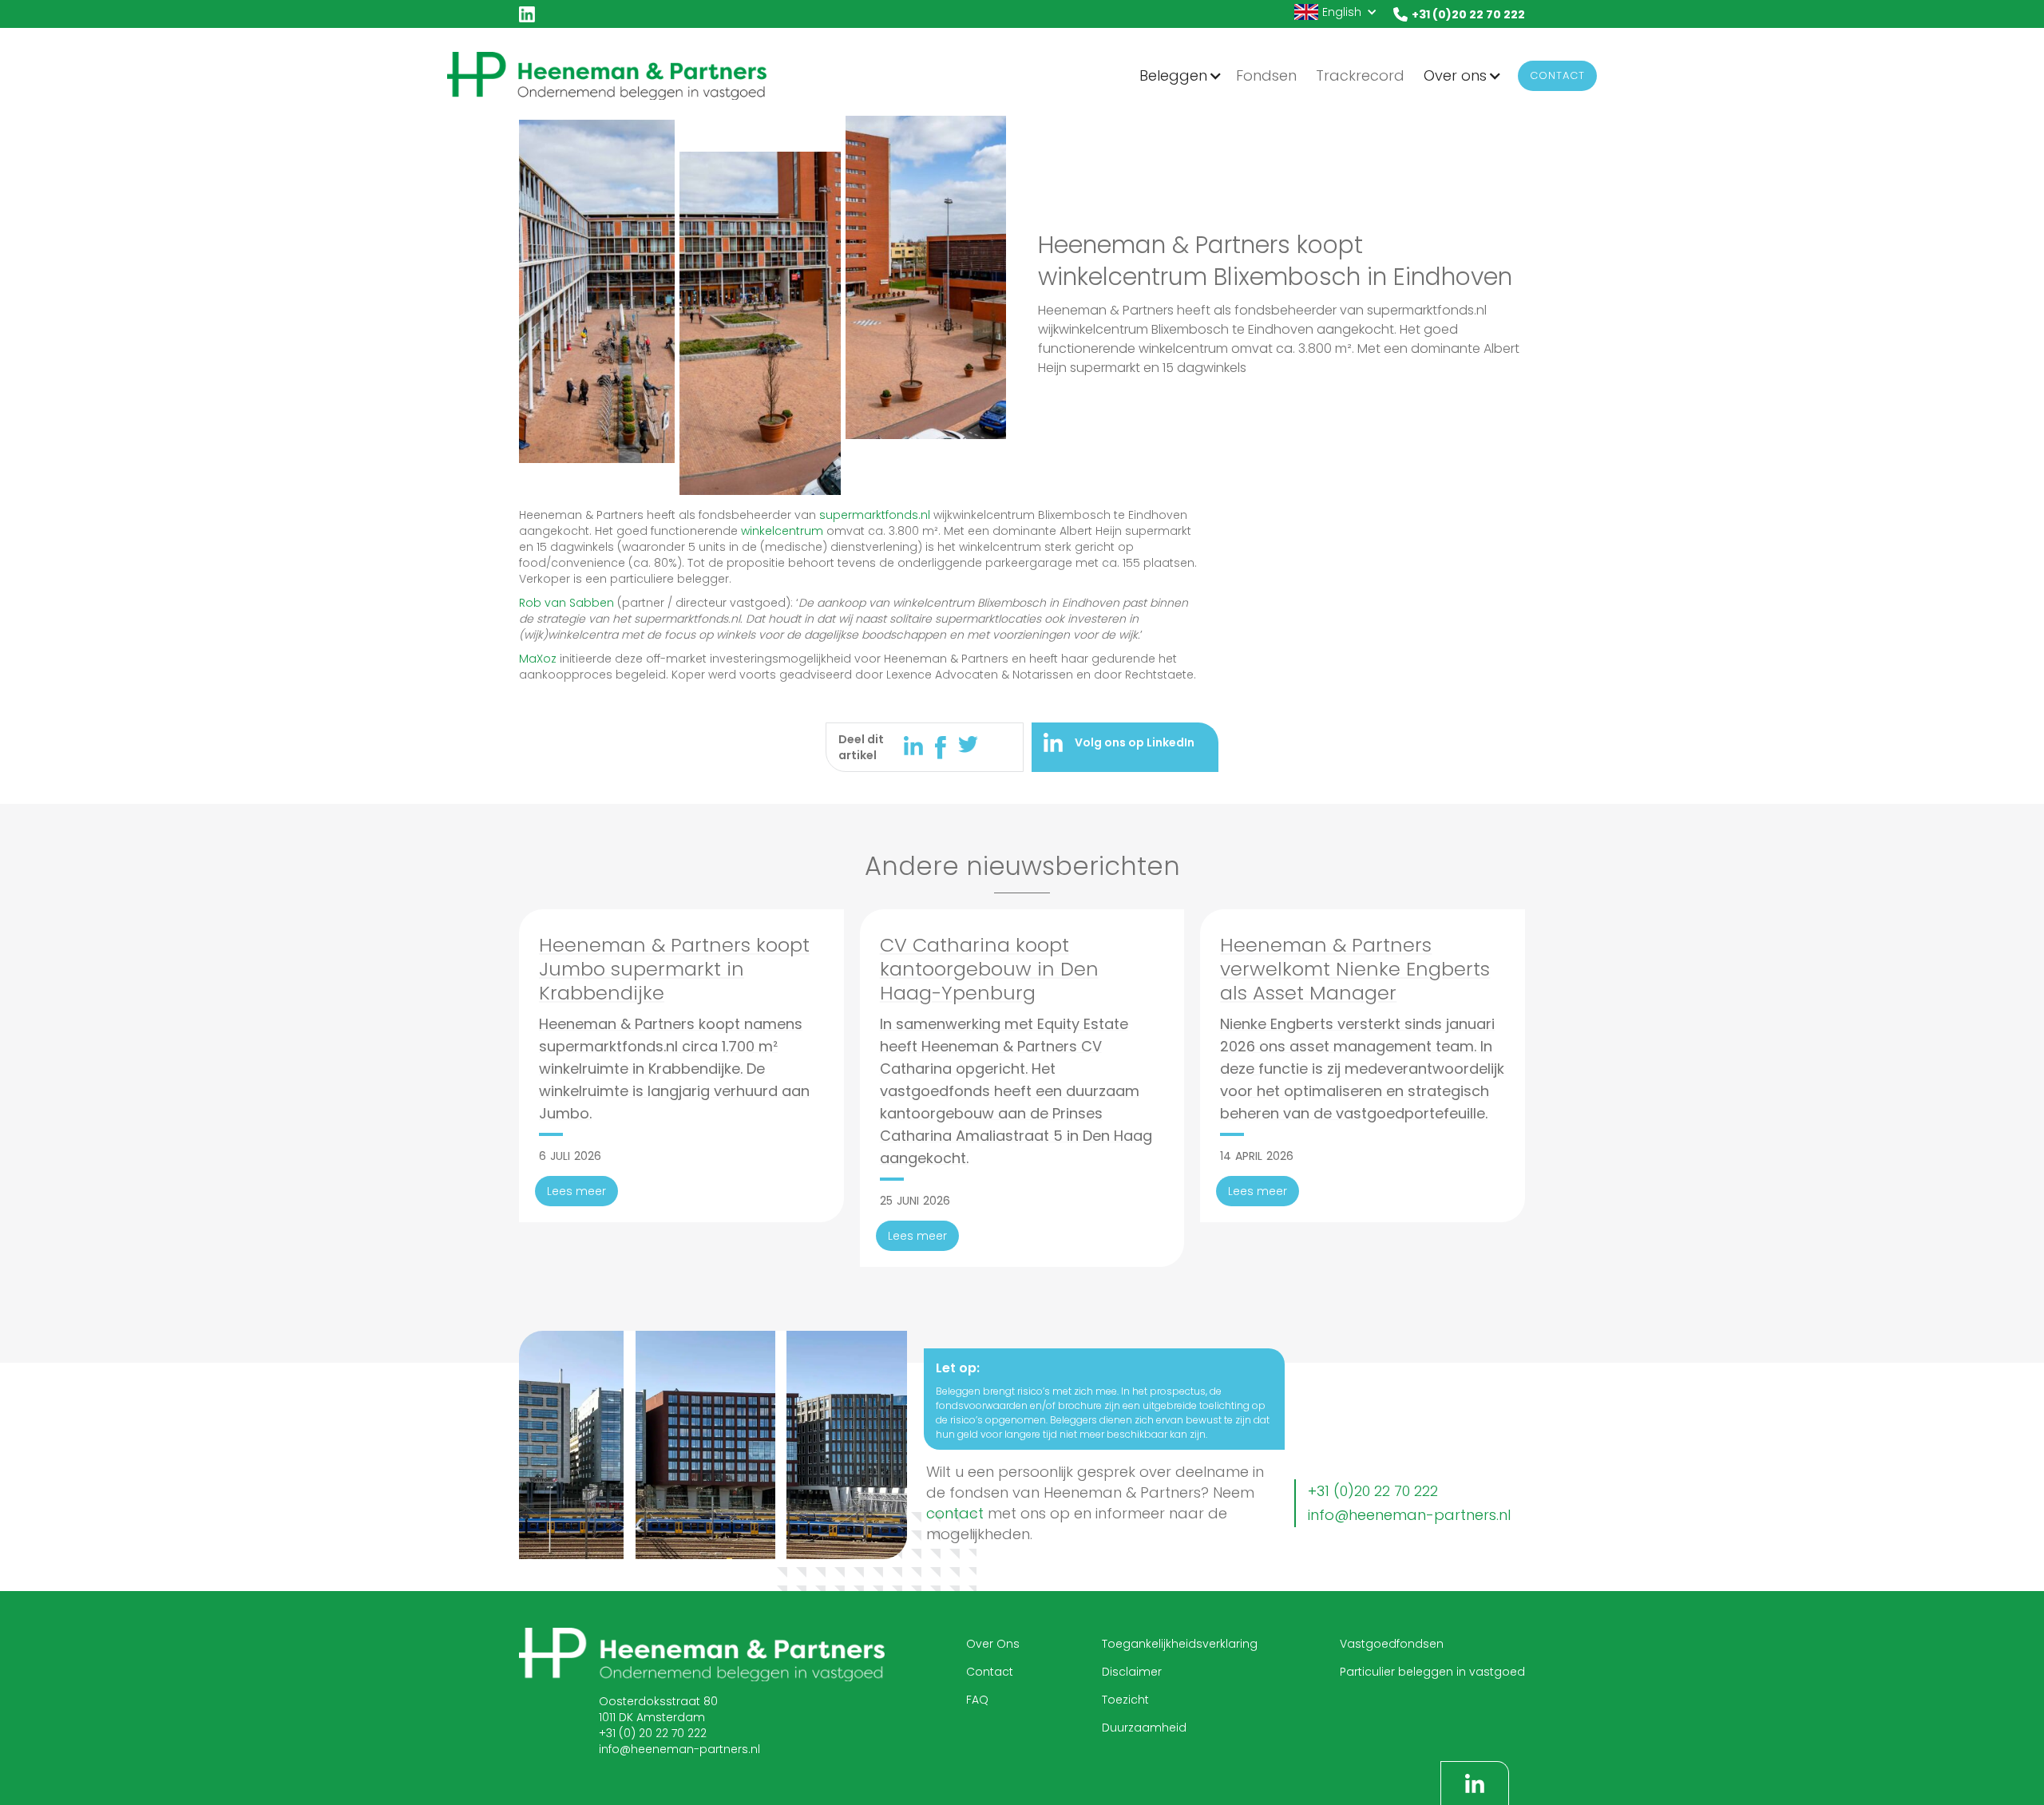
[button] (1336, 12)
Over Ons (993, 1644)
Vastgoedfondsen (1392, 1644)
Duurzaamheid (1144, 1728)
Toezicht (1125, 1700)
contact (955, 1513)
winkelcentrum (782, 531)
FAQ (977, 1700)
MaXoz (538, 659)
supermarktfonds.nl (875, 515)
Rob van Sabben (566, 603)
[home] (607, 75)
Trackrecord (1360, 75)
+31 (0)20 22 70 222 (1373, 1491)
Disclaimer (1132, 1672)
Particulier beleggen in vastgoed (1432, 1672)
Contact (1557, 75)
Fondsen (1266, 75)
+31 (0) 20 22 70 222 (653, 1733)
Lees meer (576, 1191)
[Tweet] (969, 745)
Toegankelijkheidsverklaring (1180, 1644)
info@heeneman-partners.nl (1409, 1515)
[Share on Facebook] (947, 748)
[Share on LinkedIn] (919, 746)
